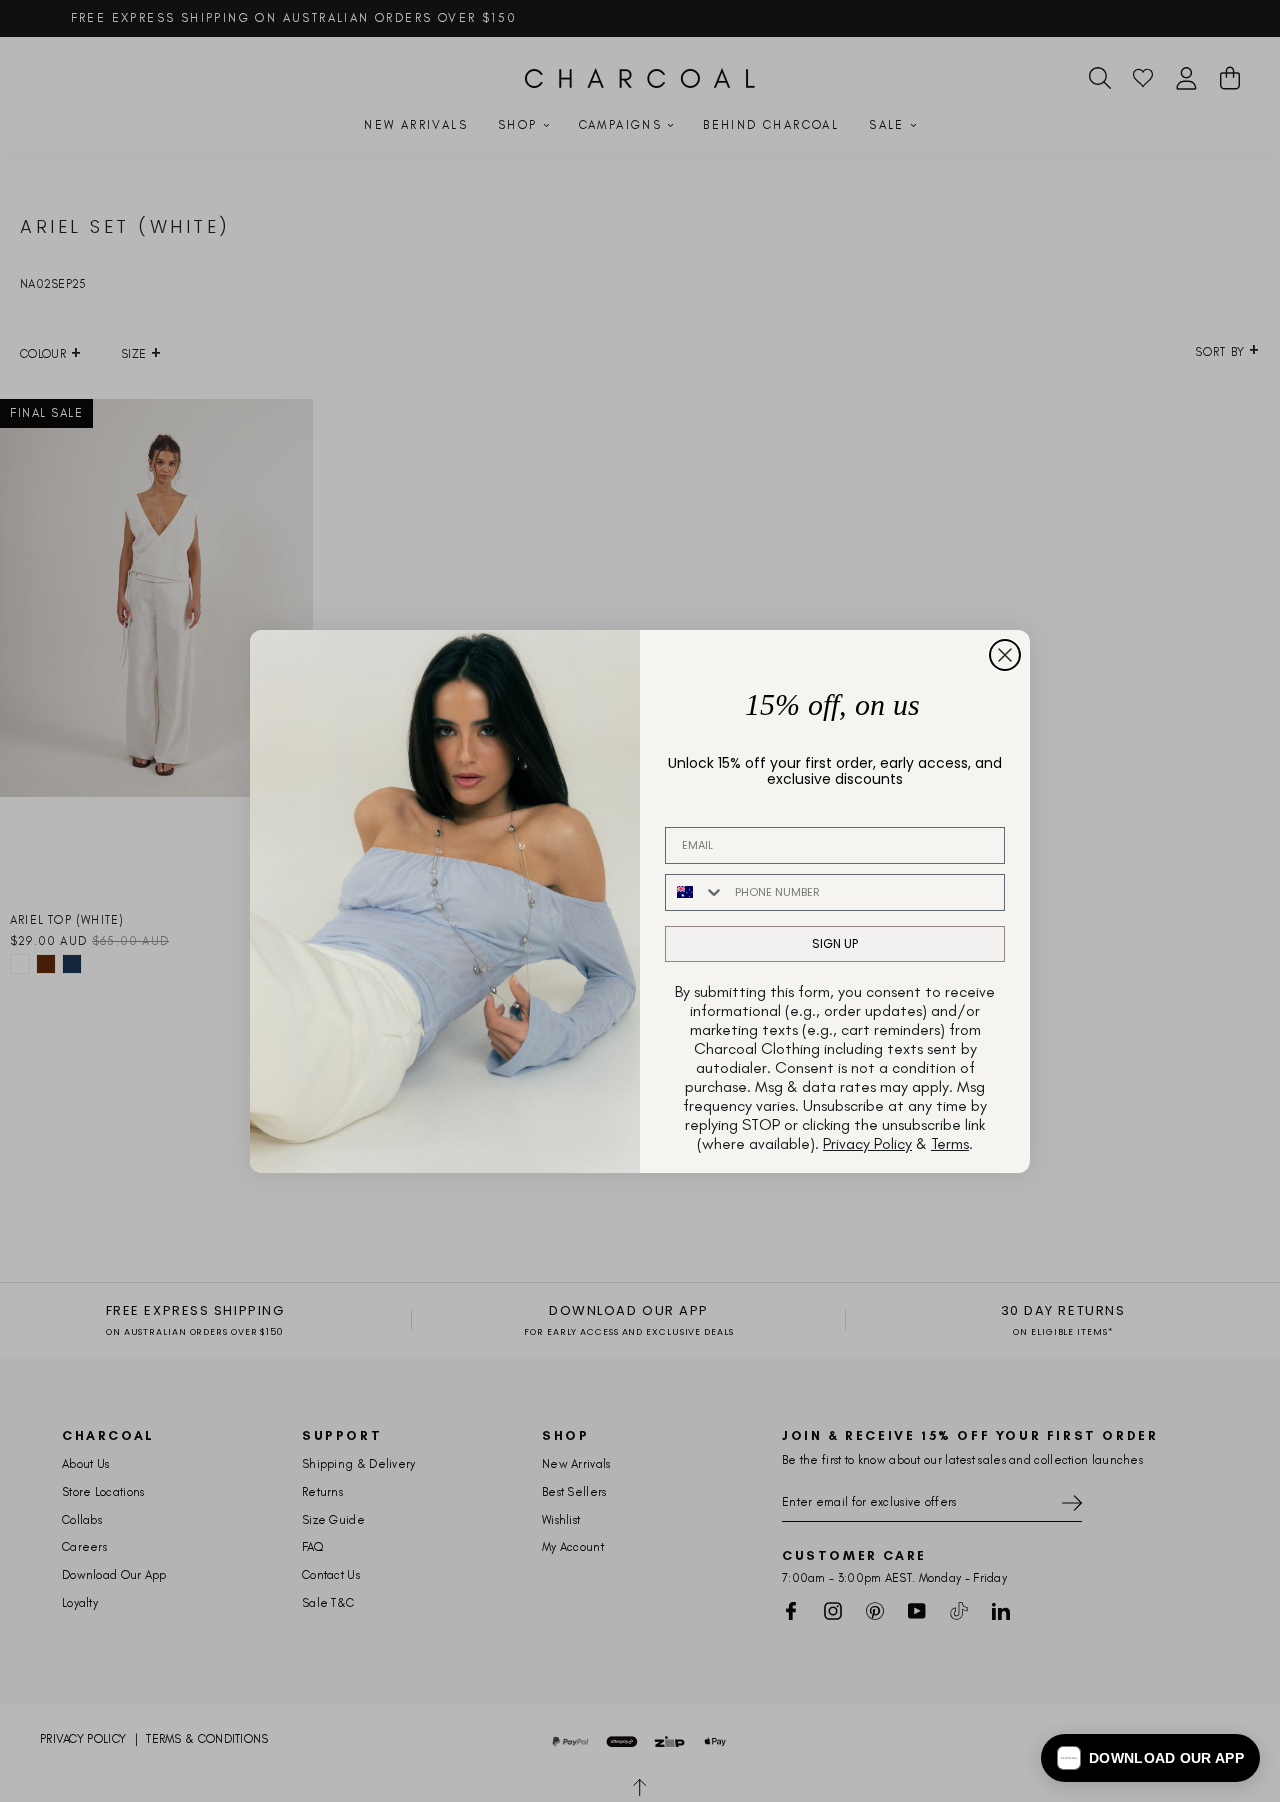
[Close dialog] (1005, 655)
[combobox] (695, 892)
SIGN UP (835, 943)
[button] (1150, 1758)
